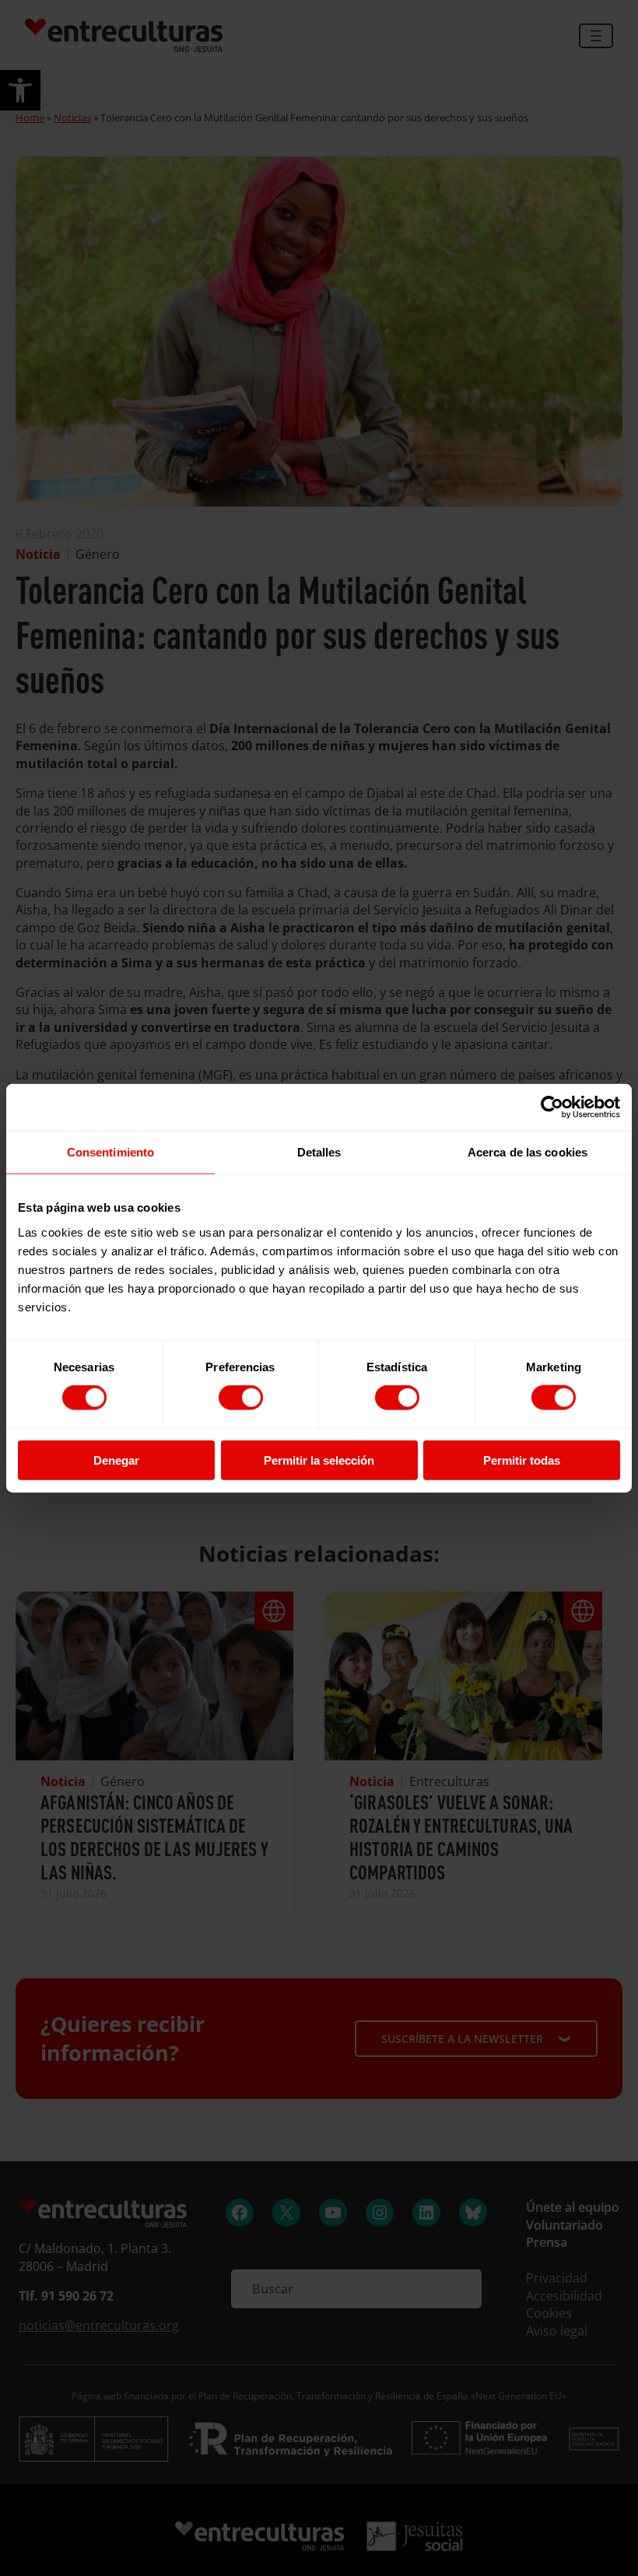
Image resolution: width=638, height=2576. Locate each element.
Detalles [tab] (319, 1152)
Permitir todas (522, 1460)
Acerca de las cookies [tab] (528, 1152)
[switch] (241, 1398)
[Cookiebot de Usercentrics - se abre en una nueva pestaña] (552, 1107)
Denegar (116, 1460)
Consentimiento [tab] (110, 1152)
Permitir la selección (319, 1460)
